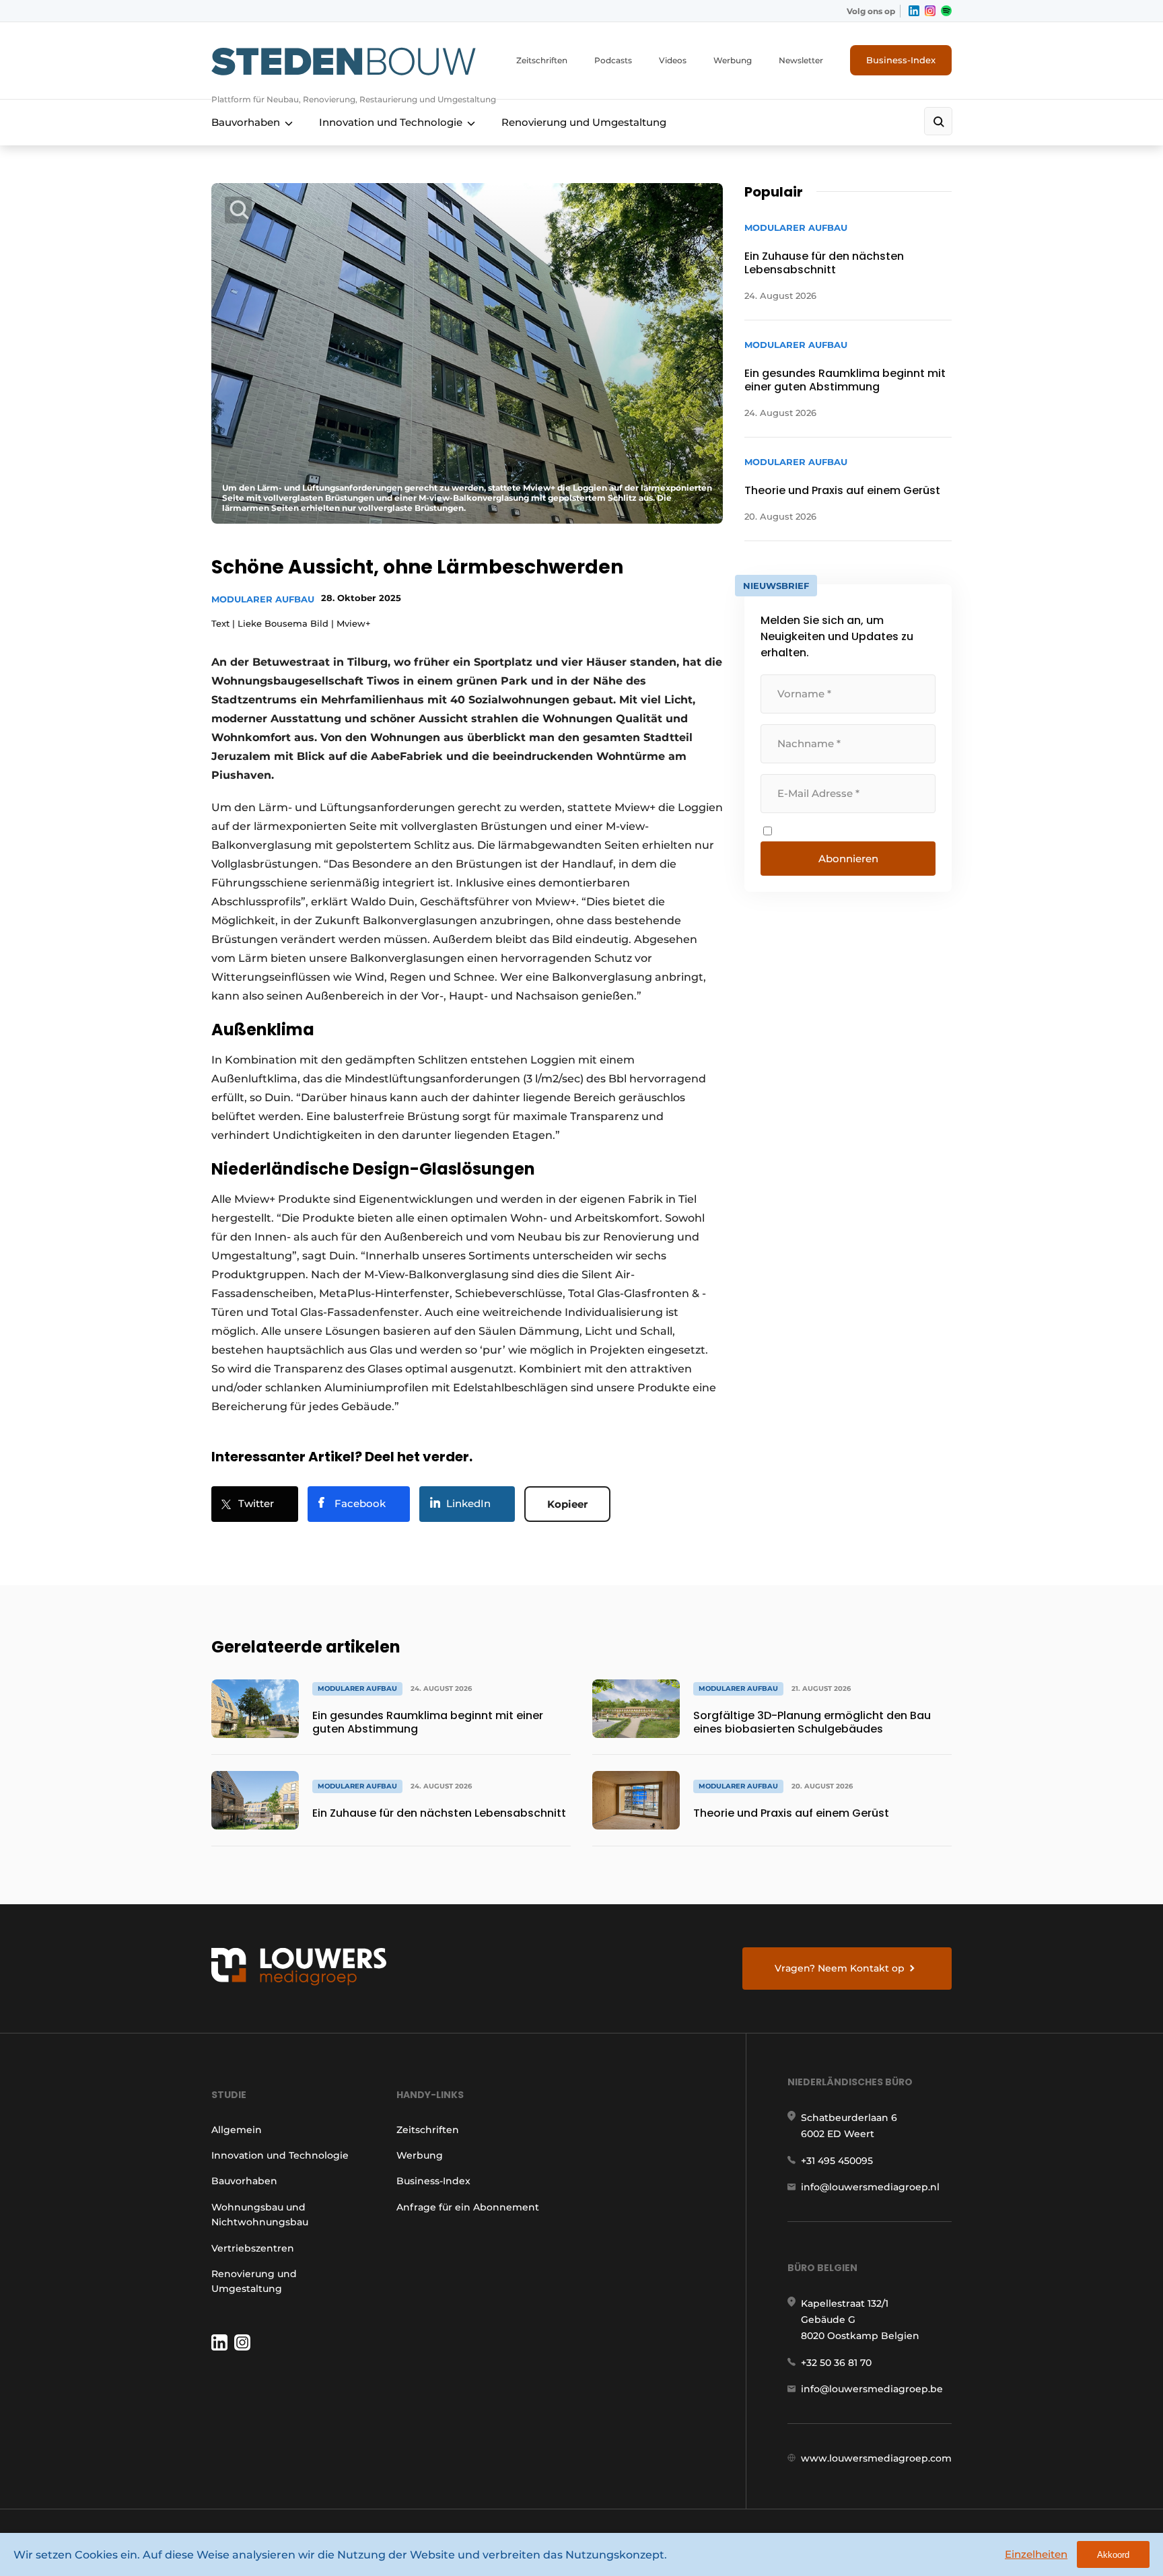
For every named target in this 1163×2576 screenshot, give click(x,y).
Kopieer (567, 1504)
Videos (673, 60)
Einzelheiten (1036, 2554)
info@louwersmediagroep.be (872, 2389)
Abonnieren (848, 859)
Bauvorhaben (246, 122)
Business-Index (901, 60)
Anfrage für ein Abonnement (468, 2207)
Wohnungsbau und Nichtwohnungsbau (260, 2215)
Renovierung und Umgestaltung (584, 122)
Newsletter (801, 60)
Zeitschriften (542, 60)
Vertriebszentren (253, 2248)
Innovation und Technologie (391, 122)
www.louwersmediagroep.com (876, 2458)
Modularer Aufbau (263, 599)
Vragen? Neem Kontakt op (840, 1968)
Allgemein (237, 2130)
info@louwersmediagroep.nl (870, 2187)
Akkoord (1113, 2555)
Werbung (733, 60)
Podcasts (613, 60)
